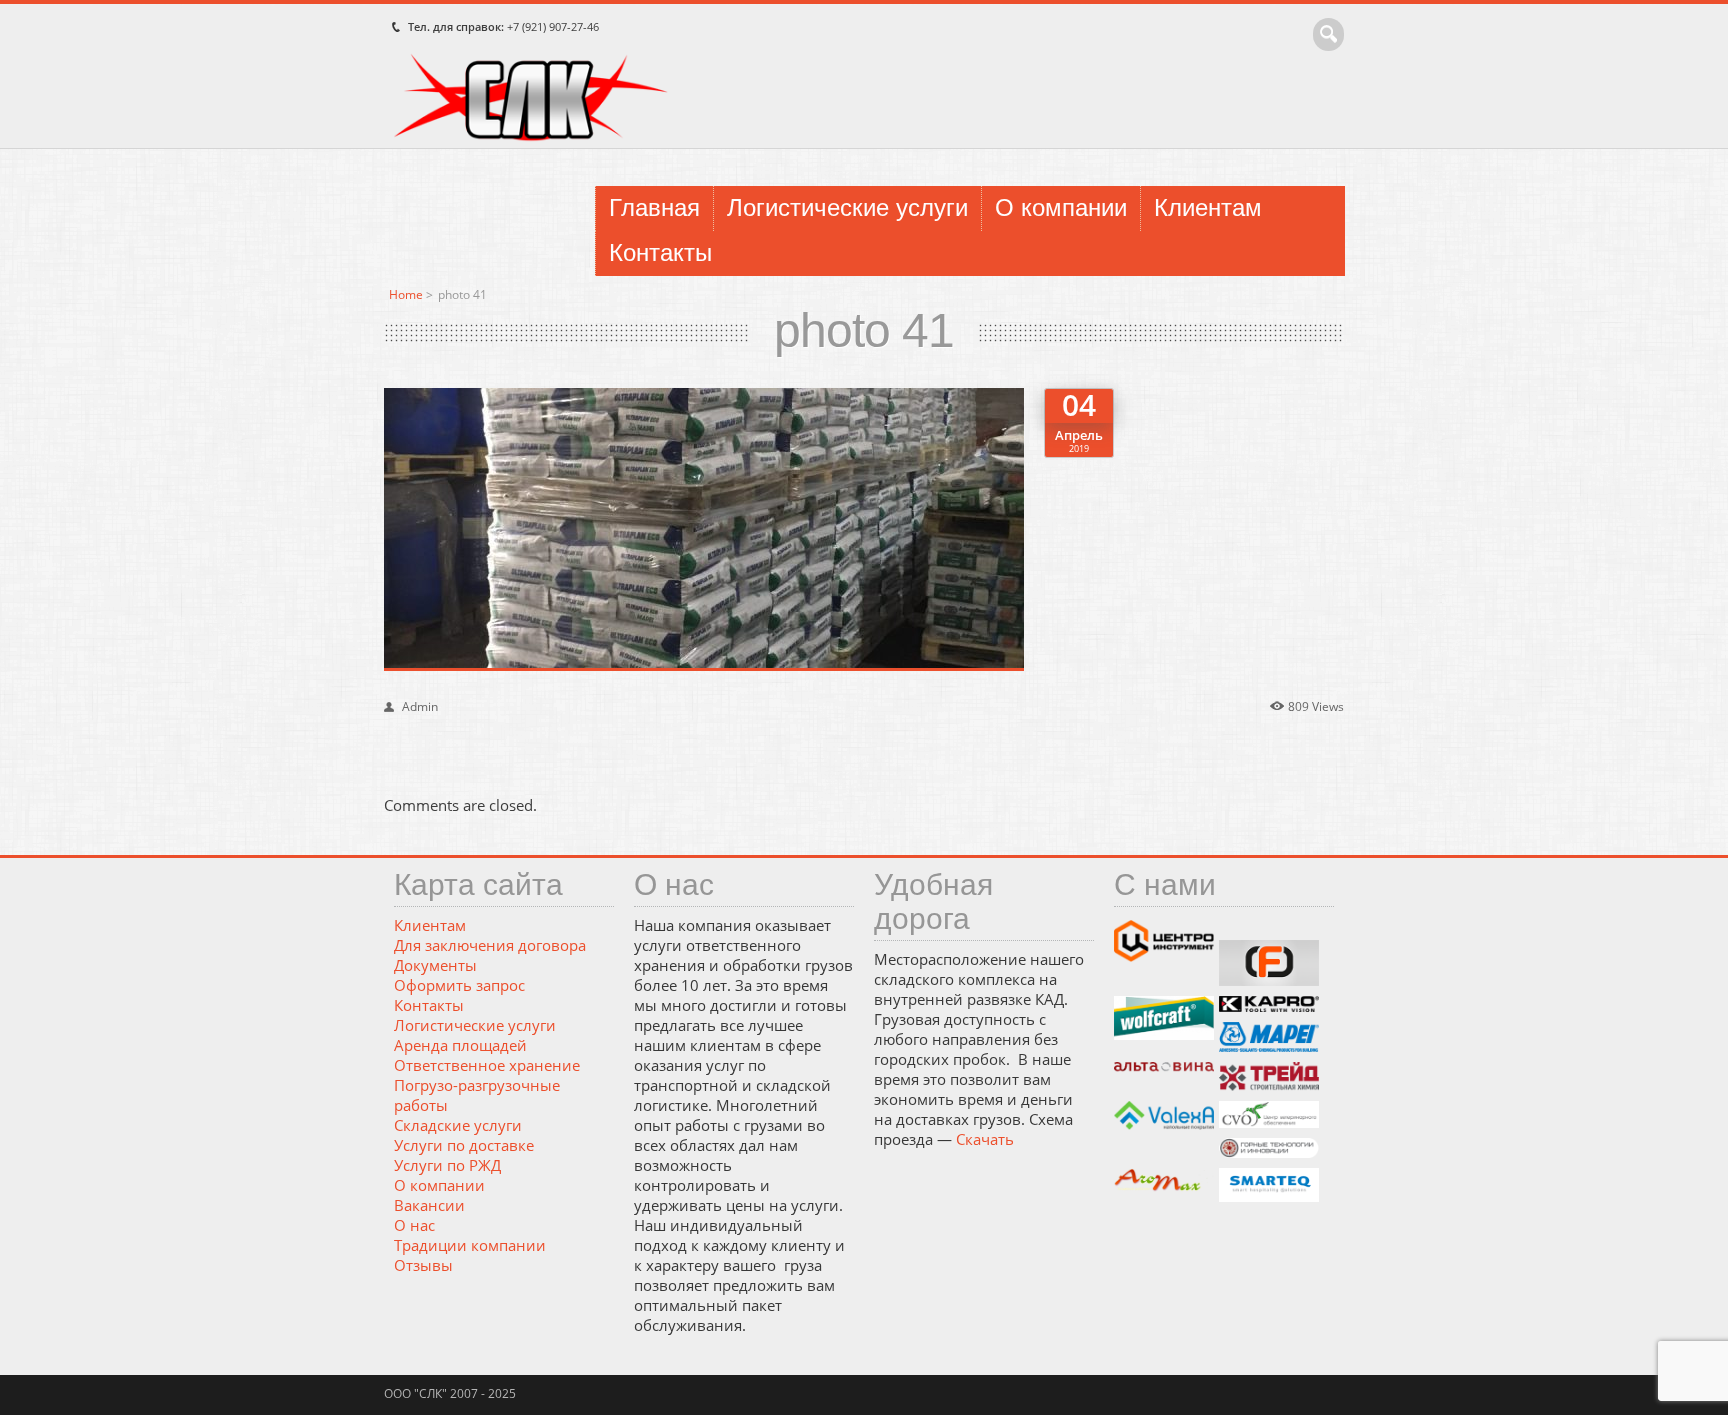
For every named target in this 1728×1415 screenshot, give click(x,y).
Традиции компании (470, 1245)
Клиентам (1208, 207)
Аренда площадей (460, 1045)
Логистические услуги (847, 207)
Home (406, 294)
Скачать (985, 1139)
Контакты (660, 252)
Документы (435, 965)
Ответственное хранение (487, 1065)
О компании (1061, 207)
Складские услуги (458, 1125)
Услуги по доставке (464, 1145)
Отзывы (423, 1265)
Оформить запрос (459, 985)
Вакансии (429, 1205)
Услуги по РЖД (447, 1165)
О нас (414, 1225)
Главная (654, 207)
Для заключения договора (490, 945)
